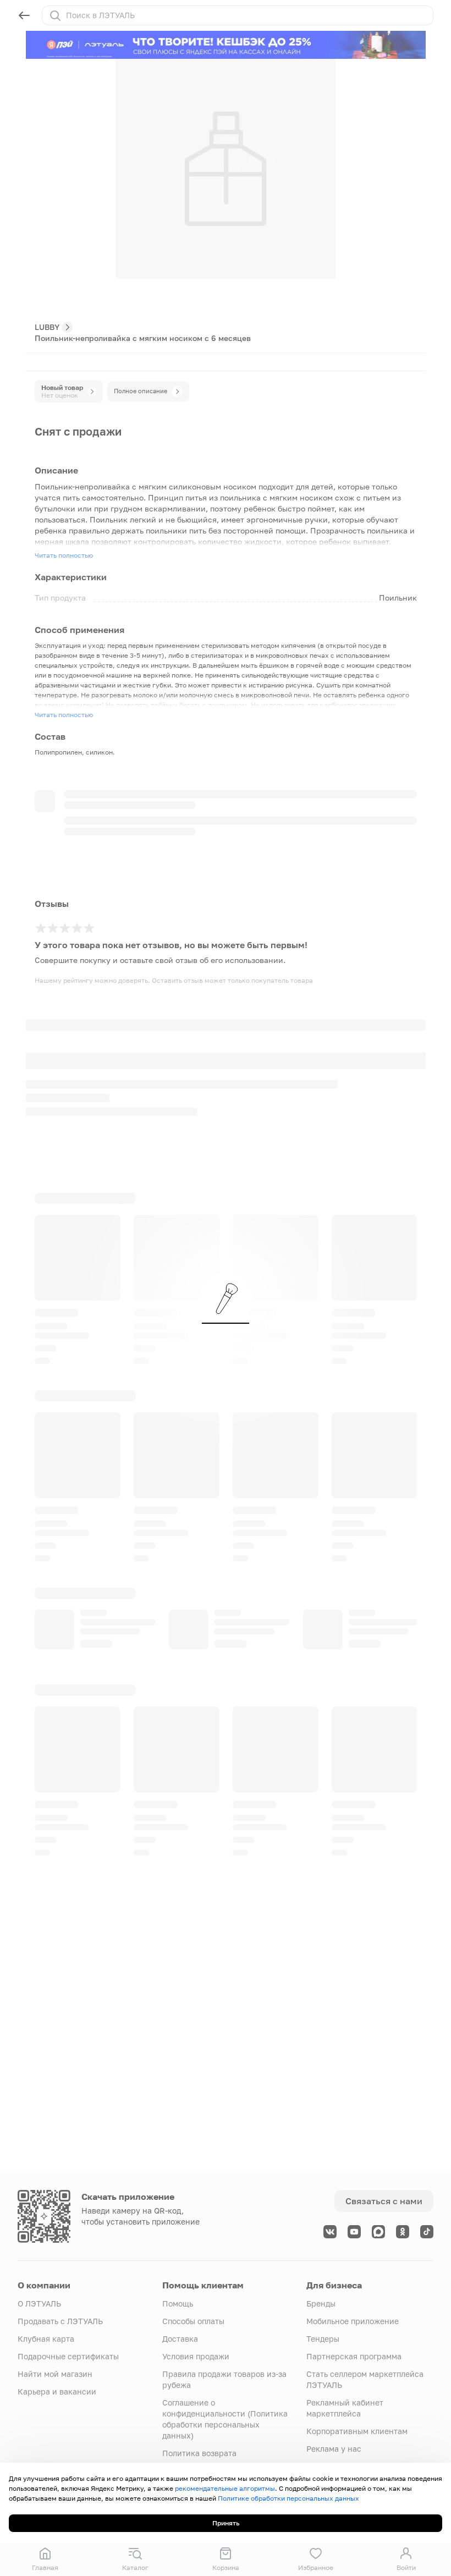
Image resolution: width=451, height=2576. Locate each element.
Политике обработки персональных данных (288, 2498)
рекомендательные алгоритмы (225, 2488)
